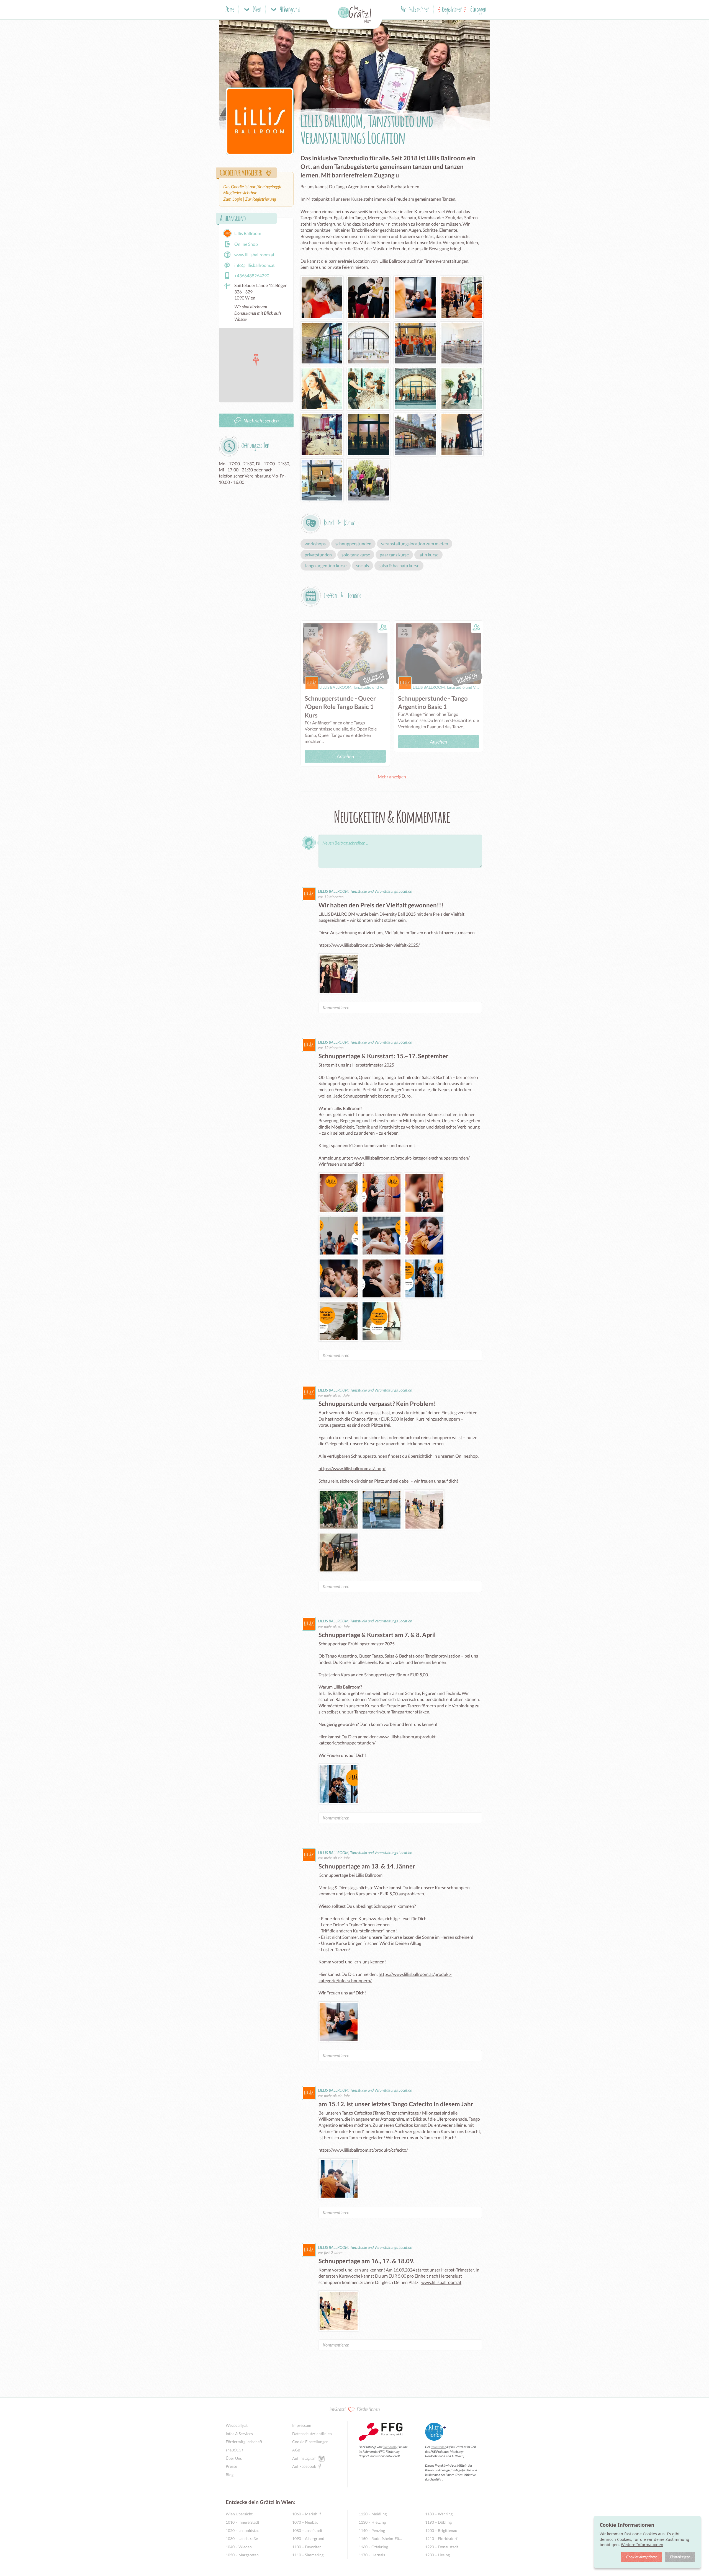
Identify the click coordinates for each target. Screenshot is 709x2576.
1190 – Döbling (438, 2522)
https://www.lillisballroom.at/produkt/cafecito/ (363, 2150)
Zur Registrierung (260, 199)
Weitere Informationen (642, 2545)
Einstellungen (680, 2557)
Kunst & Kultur (339, 523)
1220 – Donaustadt (442, 2547)
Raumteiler (438, 2447)
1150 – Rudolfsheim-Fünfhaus (381, 2538)
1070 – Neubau (305, 2522)
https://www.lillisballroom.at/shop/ (352, 1468)
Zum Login (233, 199)
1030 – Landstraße (242, 2538)
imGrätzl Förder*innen (355, 2409)
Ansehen (345, 756)
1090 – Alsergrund (308, 2538)
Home (230, 10)
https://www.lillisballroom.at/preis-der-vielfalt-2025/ (369, 945)
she (235, 2450)
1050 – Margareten (242, 2555)
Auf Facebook (304, 2466)
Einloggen (478, 10)
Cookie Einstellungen (310, 2442)
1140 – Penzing (372, 2530)
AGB (296, 2450)
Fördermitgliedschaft (244, 2442)
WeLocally (390, 2447)
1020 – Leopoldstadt (243, 2530)
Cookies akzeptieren (642, 2557)
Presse (231, 2466)
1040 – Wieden (239, 2547)
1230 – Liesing (437, 2555)
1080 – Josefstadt (307, 2530)
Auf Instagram (304, 2458)
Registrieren (452, 10)
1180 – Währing (439, 2514)
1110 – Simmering (308, 2555)
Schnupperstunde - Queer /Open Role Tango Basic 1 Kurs (340, 707)
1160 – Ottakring (373, 2547)
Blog (230, 2475)
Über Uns (234, 2458)
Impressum (302, 2425)
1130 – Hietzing (372, 2522)
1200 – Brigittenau (441, 2530)
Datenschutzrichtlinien (312, 2434)
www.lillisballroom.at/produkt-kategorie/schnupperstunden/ (412, 1158)
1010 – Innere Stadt (242, 2522)
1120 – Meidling (373, 2514)
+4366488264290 (252, 276)
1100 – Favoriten (307, 2547)
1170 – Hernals (372, 2555)
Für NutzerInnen (415, 10)
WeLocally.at (237, 2425)
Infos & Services (239, 2434)
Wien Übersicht (239, 2514)
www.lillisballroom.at (441, 2282)
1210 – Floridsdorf (441, 2538)
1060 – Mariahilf (307, 2514)
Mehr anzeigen (392, 777)
